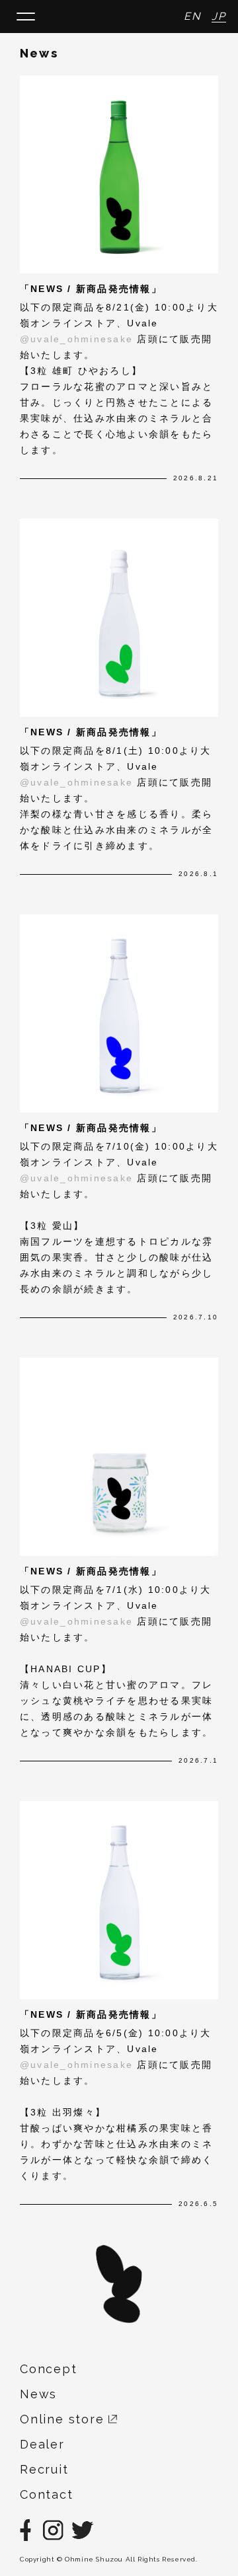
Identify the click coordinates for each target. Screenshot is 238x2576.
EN (192, 16)
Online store (64, 2419)
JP (219, 16)
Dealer (42, 2444)
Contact (47, 2494)
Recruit (44, 2469)
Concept (49, 2369)
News (38, 2394)
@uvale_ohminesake (78, 339)
